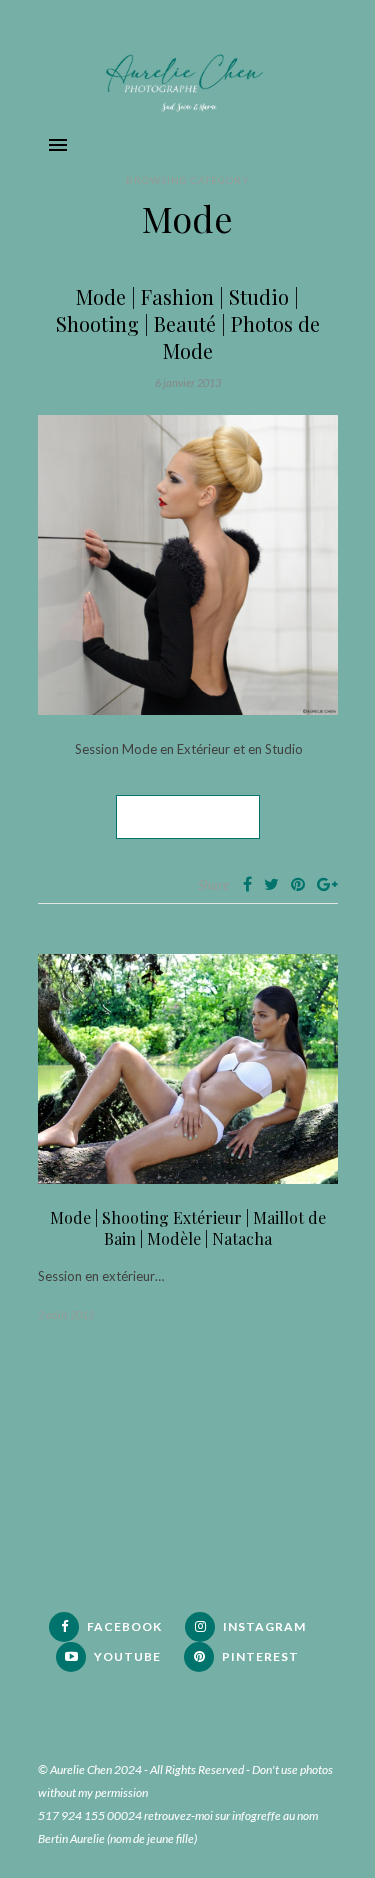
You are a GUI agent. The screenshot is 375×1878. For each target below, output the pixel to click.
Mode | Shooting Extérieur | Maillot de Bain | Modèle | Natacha (188, 1228)
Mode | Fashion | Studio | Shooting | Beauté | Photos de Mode (188, 323)
